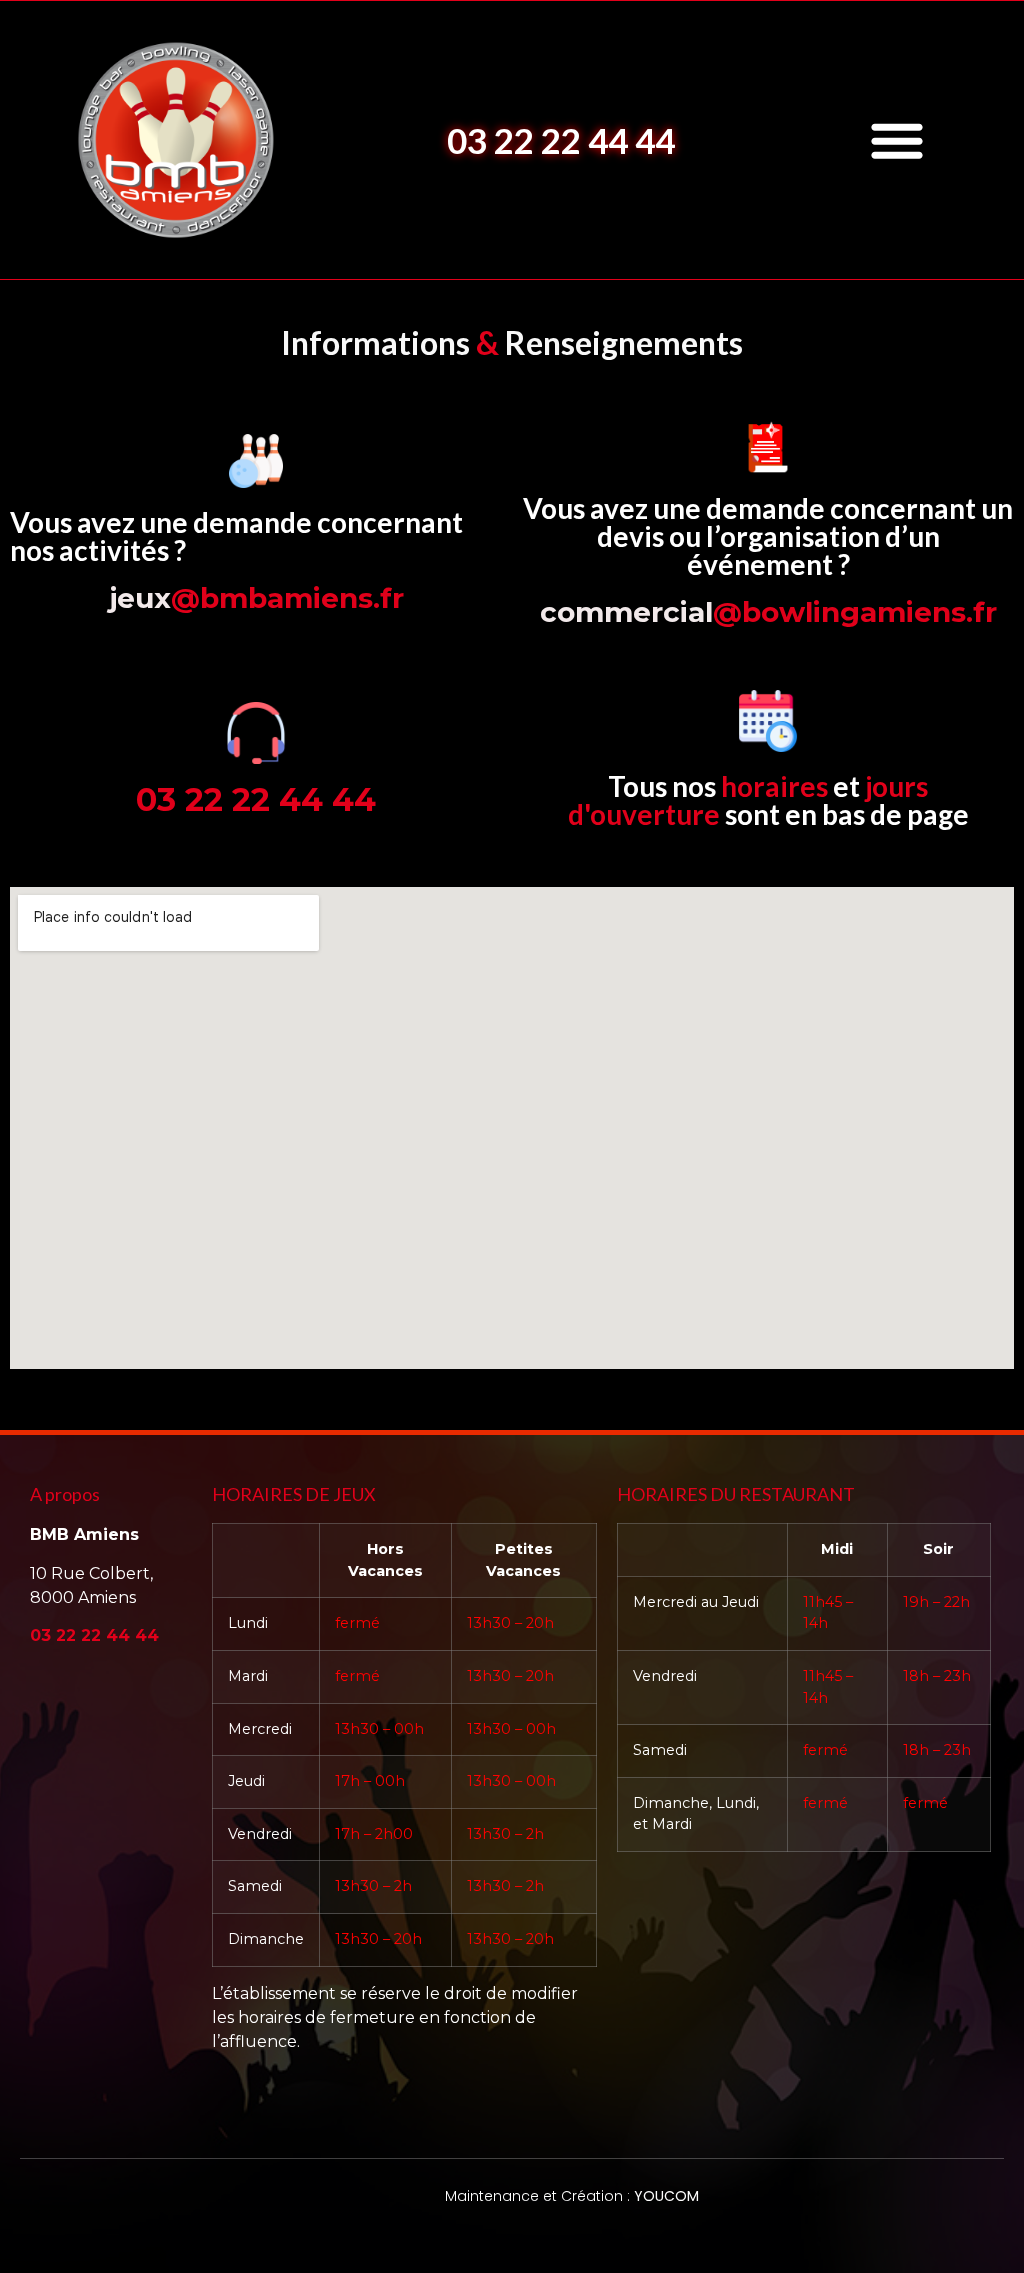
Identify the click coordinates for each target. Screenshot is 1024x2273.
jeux (256, 598)
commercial (768, 612)
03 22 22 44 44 (561, 140)
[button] (897, 140)
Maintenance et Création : (572, 2196)
